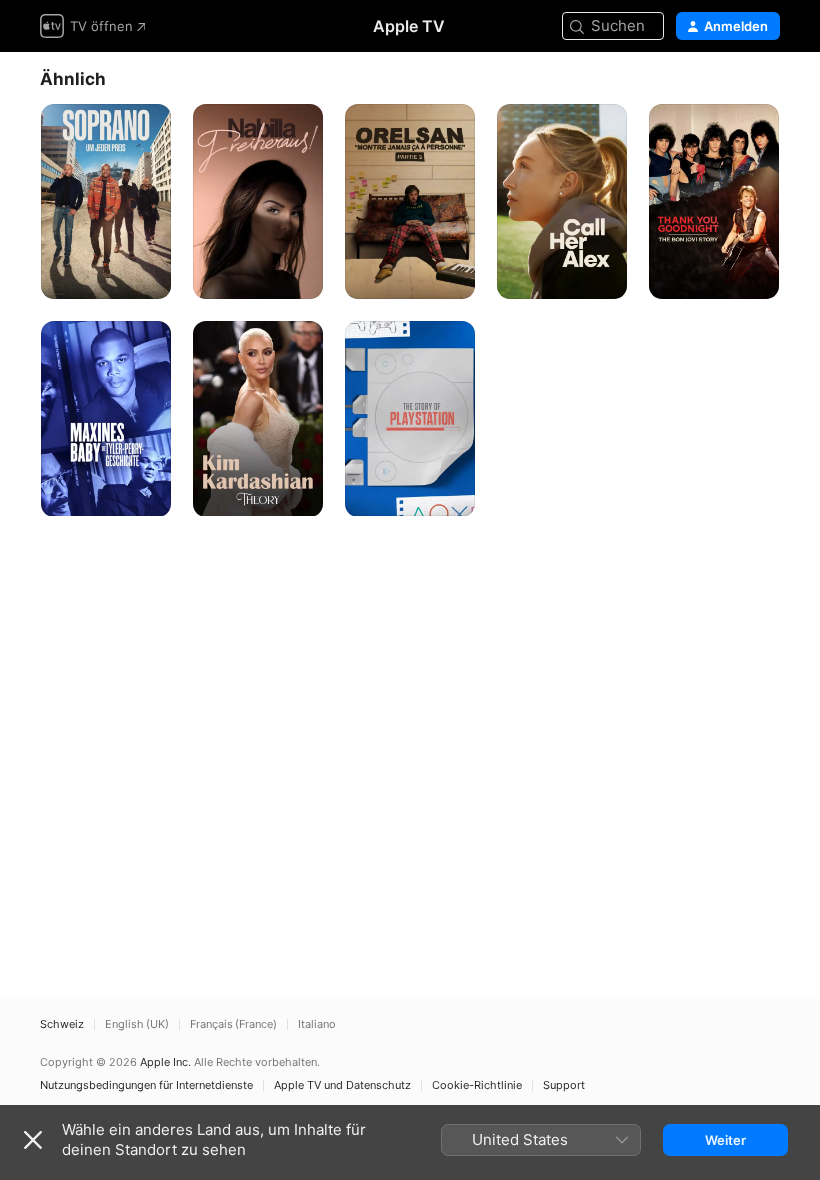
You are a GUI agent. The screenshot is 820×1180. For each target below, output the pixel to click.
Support (564, 1085)
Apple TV (409, 26)
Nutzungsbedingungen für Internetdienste (146, 1085)
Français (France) (233, 1024)
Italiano (317, 1024)
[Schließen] (33, 1140)
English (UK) (137, 1024)
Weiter (725, 1140)
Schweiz (62, 1024)
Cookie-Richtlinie (477, 1085)
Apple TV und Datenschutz (342, 1085)
